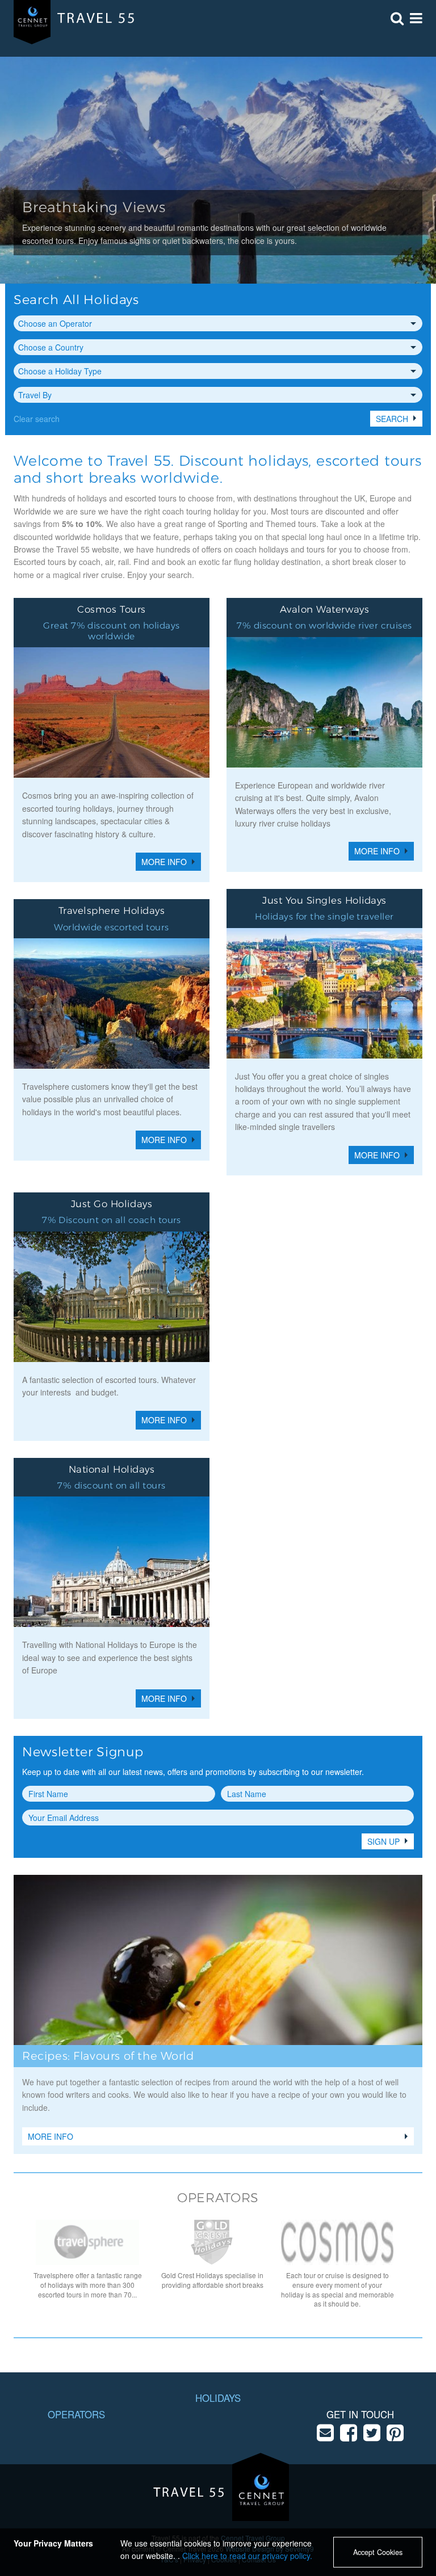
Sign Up (383, 1841)
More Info (51, 2136)
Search (392, 419)
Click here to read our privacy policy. (247, 2556)
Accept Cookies (378, 2552)
